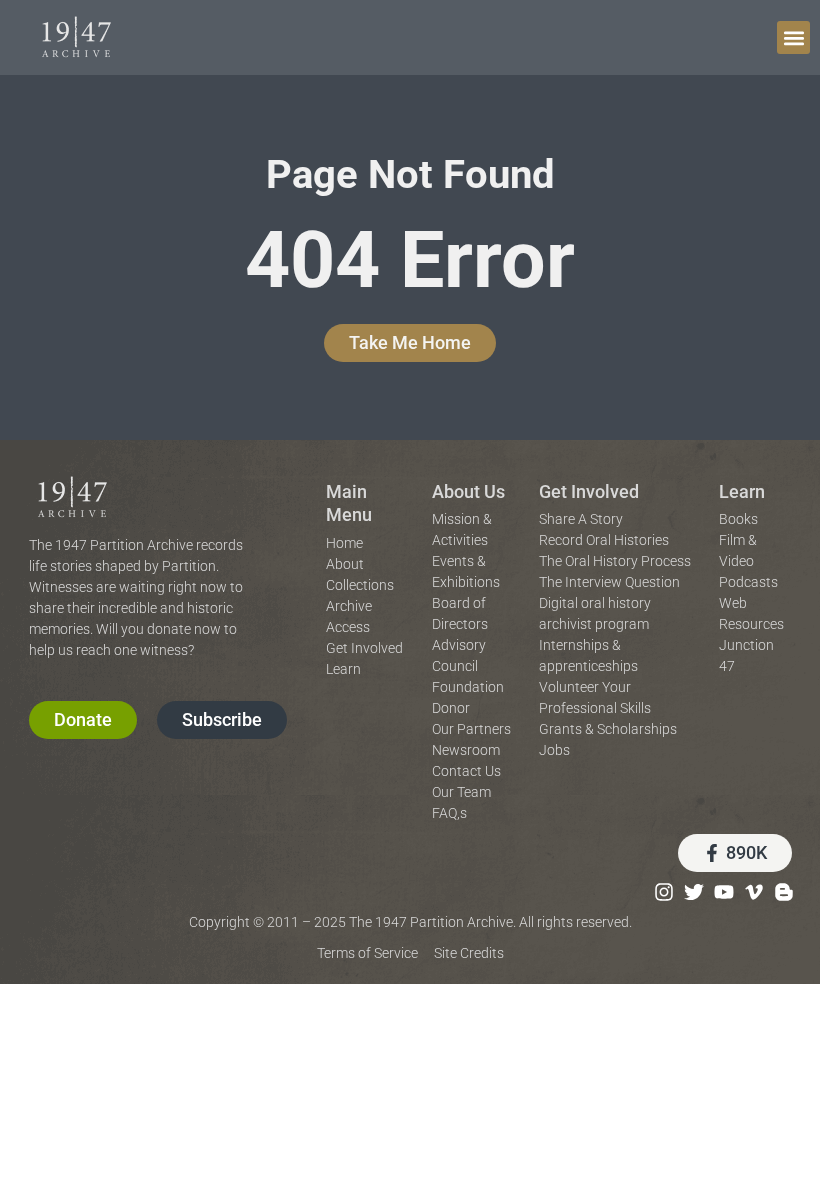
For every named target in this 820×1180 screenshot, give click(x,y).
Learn (742, 491)
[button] (793, 37)
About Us (468, 491)
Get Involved (589, 491)
